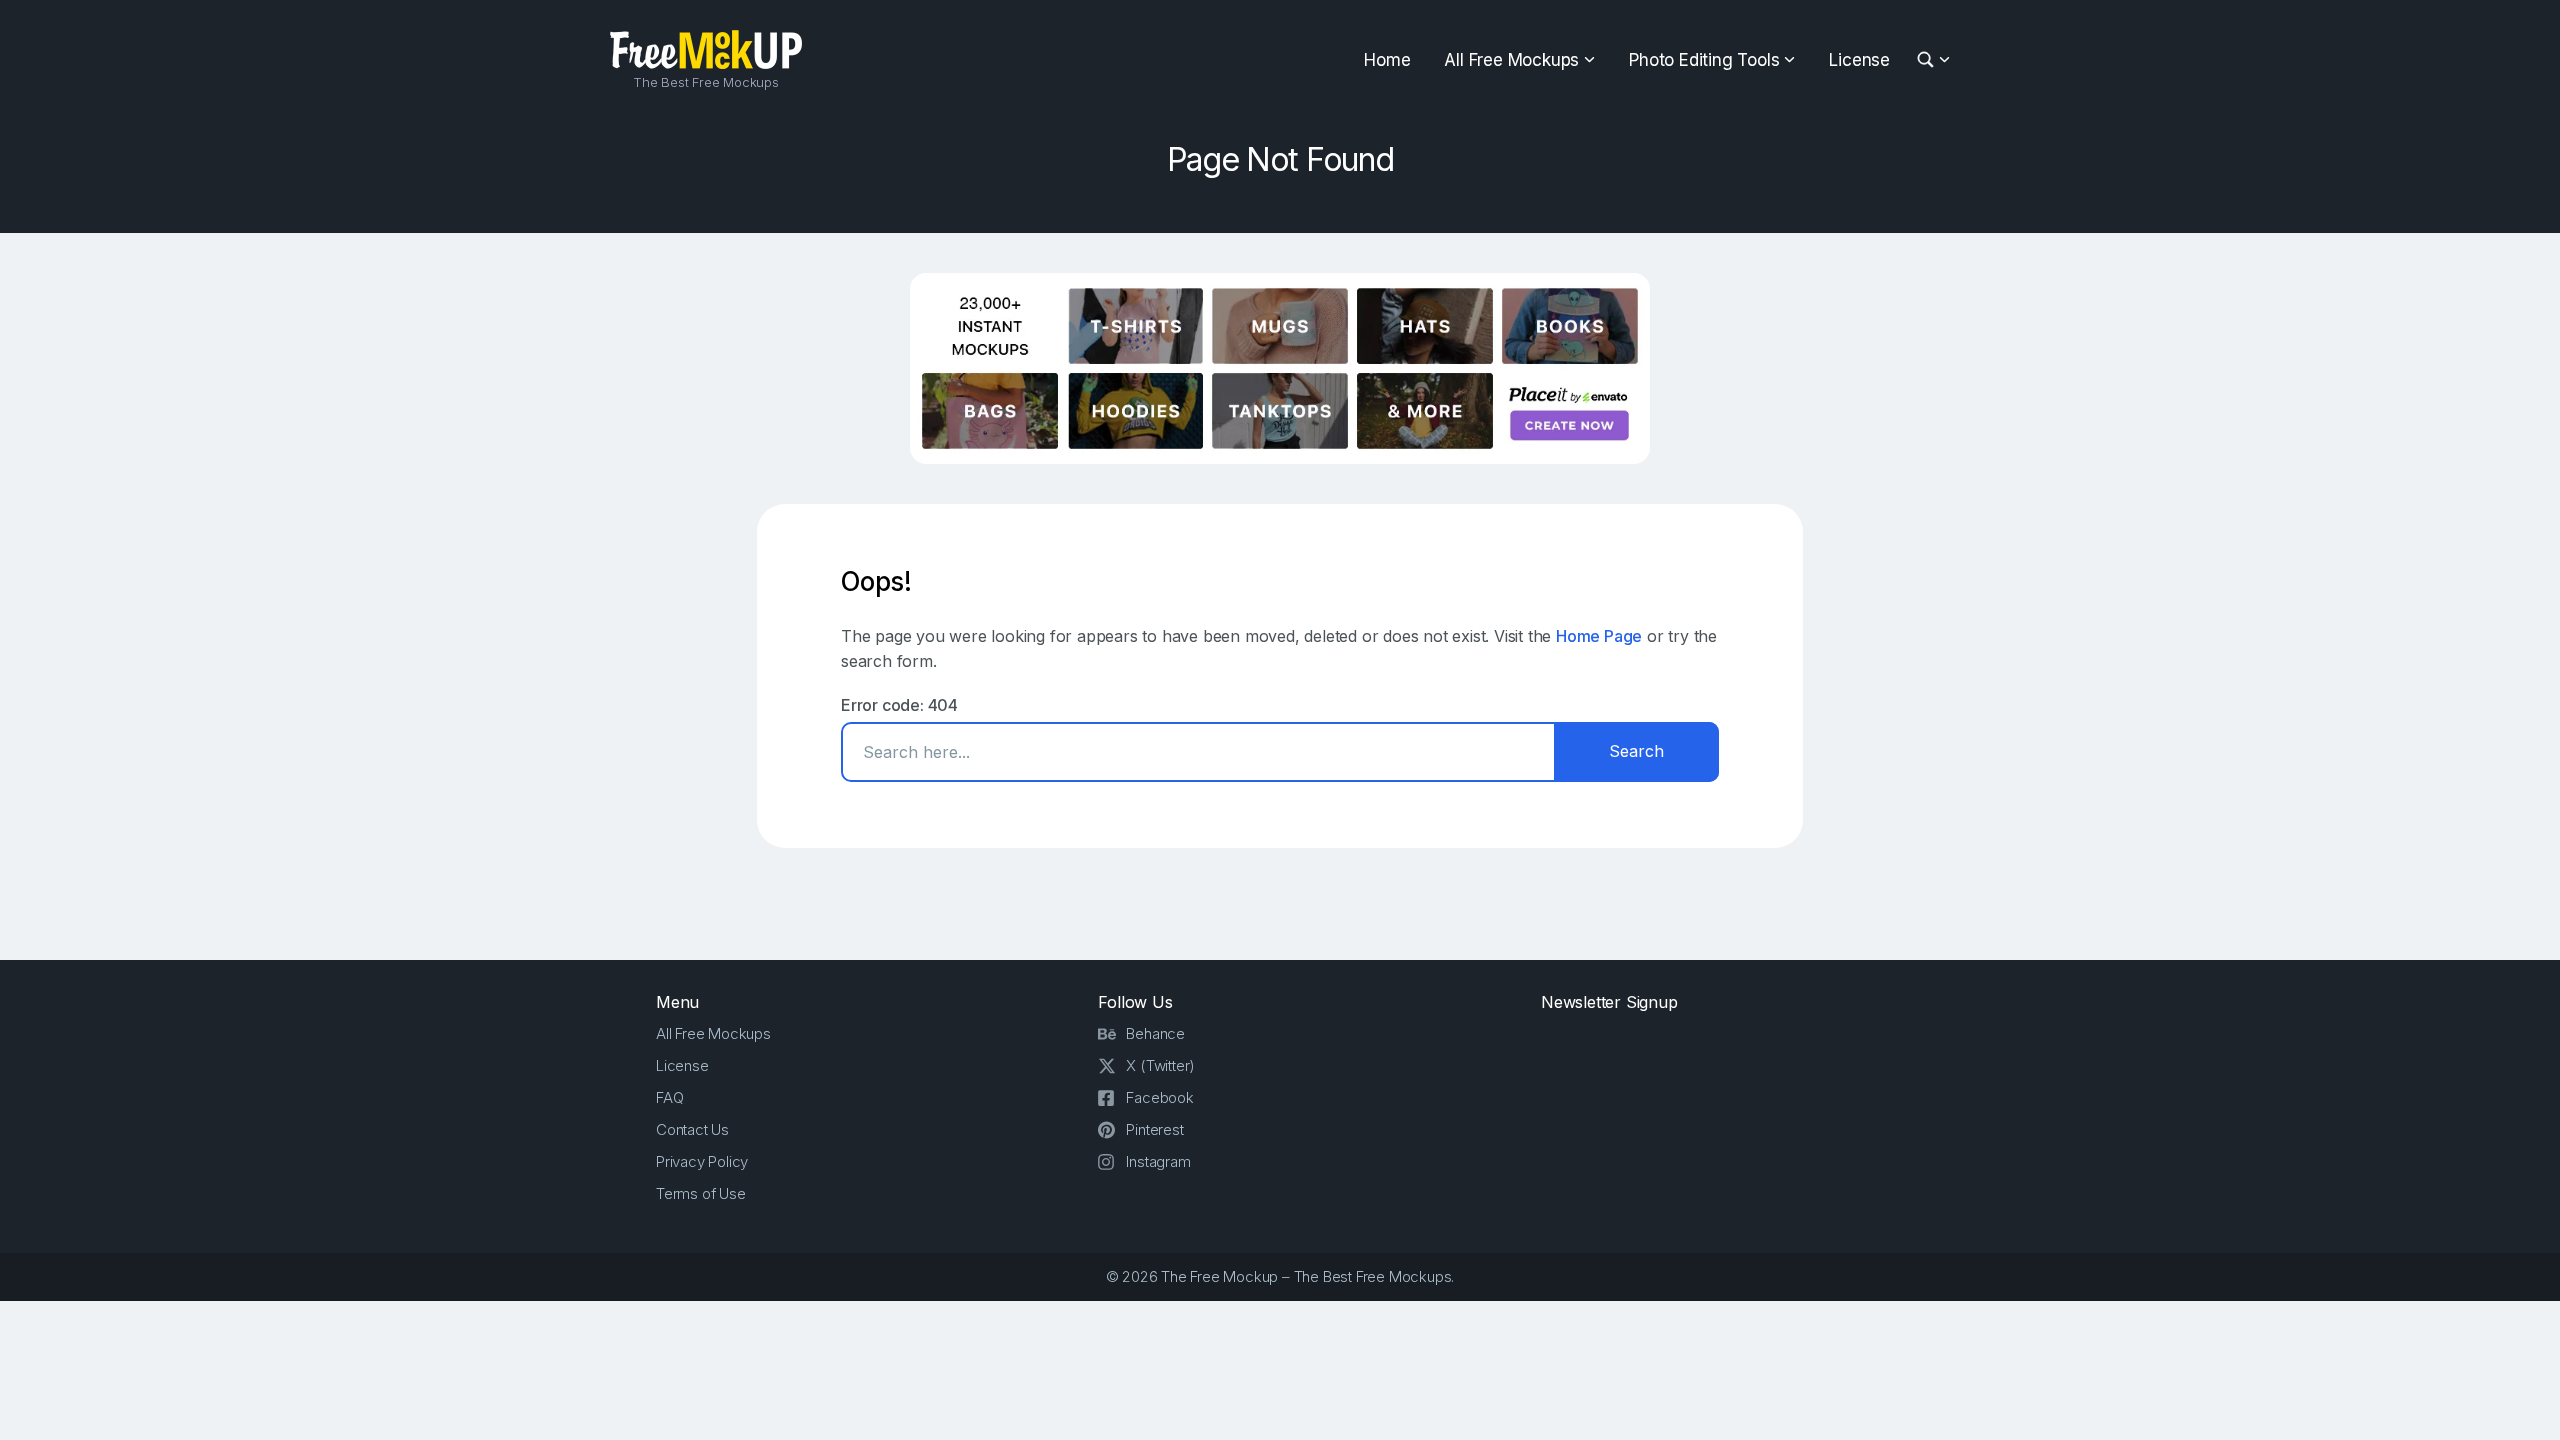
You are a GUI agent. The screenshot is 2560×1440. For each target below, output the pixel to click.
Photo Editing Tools (1704, 60)
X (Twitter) (1160, 1065)
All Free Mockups (1511, 60)
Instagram (1158, 1161)
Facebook (1159, 1097)
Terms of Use (701, 1193)
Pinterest (1154, 1129)
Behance (1155, 1033)
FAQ (669, 1097)
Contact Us (692, 1129)
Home (1387, 60)
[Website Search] (1928, 60)
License (1859, 60)
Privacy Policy (702, 1161)
